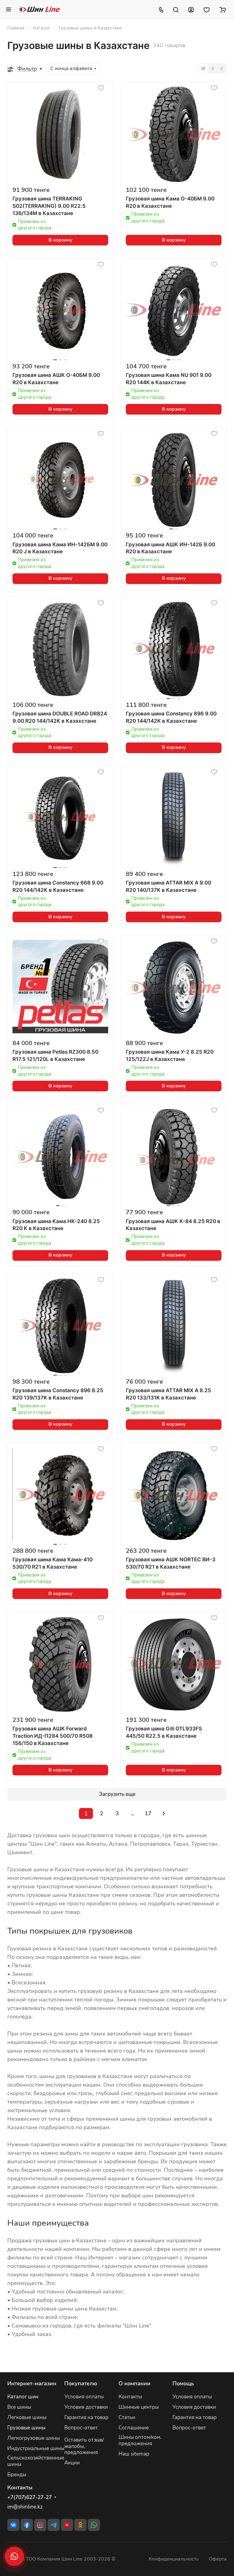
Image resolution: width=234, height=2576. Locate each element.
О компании (135, 2383)
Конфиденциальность (174, 2559)
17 (148, 1813)
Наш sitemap (134, 2454)
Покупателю (81, 2383)
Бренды (17, 2475)
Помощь (183, 2383)
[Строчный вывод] (212, 68)
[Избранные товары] (207, 9)
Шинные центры (139, 2407)
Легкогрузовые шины (34, 2438)
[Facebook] (27, 2525)
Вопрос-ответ (81, 2428)
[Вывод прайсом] (222, 68)
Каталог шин (23, 2397)
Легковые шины (27, 2417)
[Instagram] (40, 2525)
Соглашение (134, 2428)
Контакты (130, 2397)
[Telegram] (54, 2525)
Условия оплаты (84, 2397)
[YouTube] (67, 2525)
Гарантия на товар (86, 2417)
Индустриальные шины (36, 2448)
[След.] (164, 1813)
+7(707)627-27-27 (30, 2498)
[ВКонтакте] (13, 2525)
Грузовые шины (26, 2428)
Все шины (19, 2407)
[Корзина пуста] (223, 9)
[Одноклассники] (80, 2525)
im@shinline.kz (25, 2507)
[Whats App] (94, 2525)
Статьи (127, 2417)
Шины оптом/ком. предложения (140, 2440)
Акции (72, 2463)
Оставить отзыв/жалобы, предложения (84, 2446)
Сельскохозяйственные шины (36, 2461)
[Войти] (191, 9)
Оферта (218, 2559)
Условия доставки (86, 2407)
